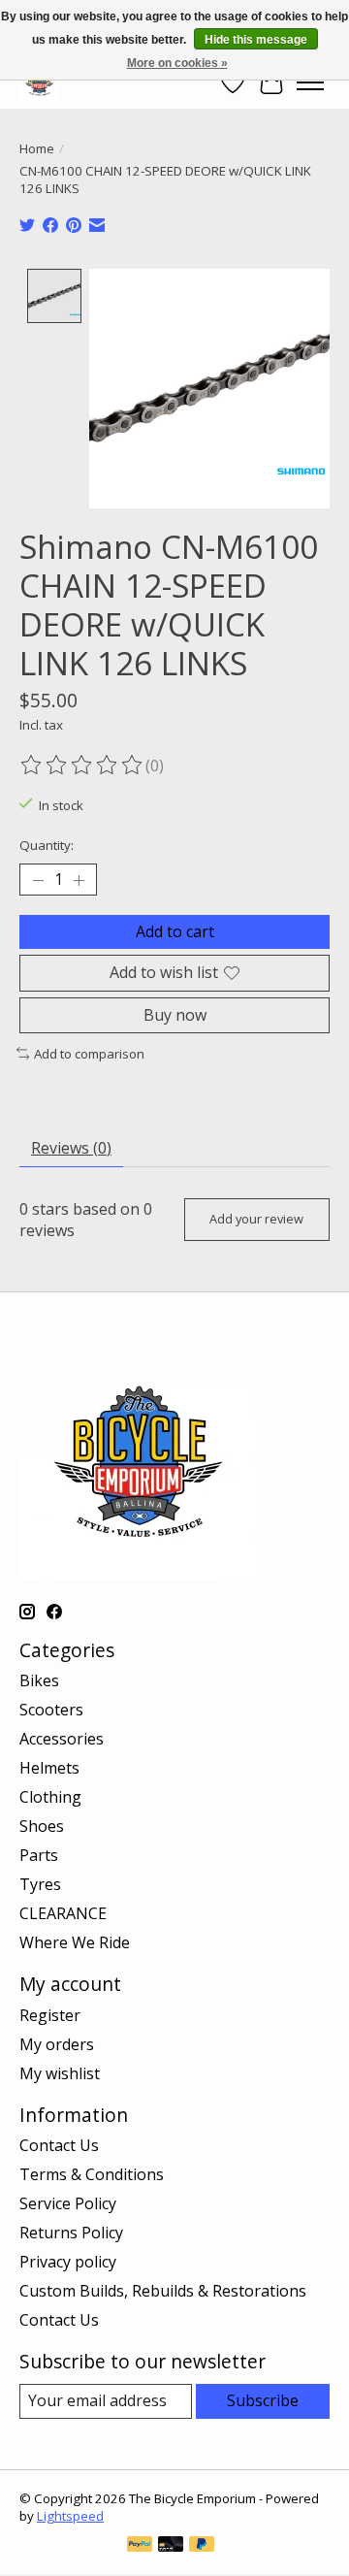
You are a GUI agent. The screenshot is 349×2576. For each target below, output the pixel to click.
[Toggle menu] (310, 82)
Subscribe (263, 2400)
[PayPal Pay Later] (202, 2546)
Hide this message (256, 40)
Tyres (40, 1884)
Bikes (39, 1680)
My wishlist (60, 2073)
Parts (39, 1855)
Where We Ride (75, 1942)
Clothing (50, 1797)
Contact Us (59, 2145)
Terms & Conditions (92, 2174)
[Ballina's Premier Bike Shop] (39, 82)
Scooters (51, 1710)
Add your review (256, 1219)
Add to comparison (89, 1054)
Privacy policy (68, 2262)
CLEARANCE (63, 1913)
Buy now (175, 1015)
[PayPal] (140, 2546)
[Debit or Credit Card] (171, 2546)
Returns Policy (71, 2233)
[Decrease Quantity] (38, 880)
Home (37, 148)
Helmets (49, 1768)
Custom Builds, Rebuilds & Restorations (163, 2291)
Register (50, 2015)
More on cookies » (177, 63)
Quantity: (47, 845)
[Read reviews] (82, 766)
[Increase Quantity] (79, 880)
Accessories (62, 1739)
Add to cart (175, 931)
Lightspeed (70, 2516)
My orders (57, 2044)
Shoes (42, 1826)
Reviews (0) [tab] (71, 1148)
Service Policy (68, 2203)
